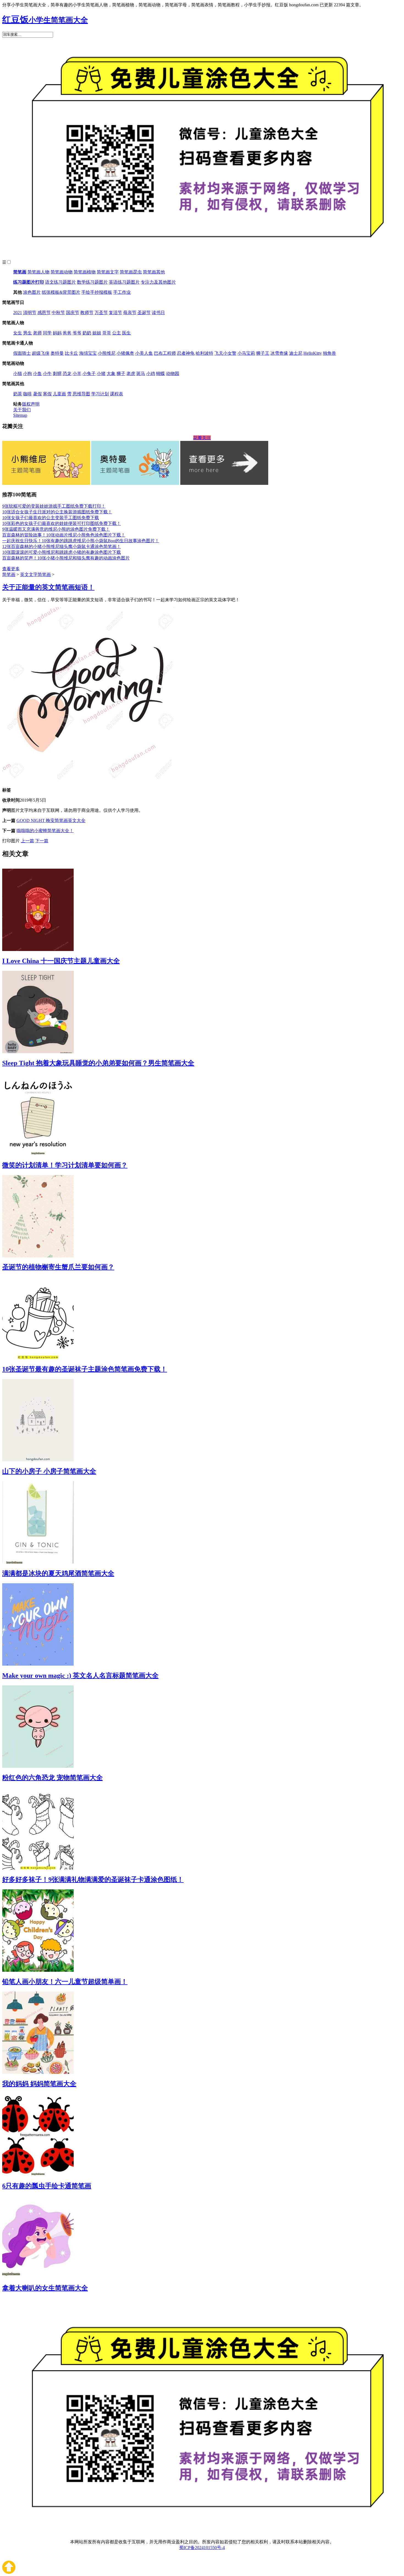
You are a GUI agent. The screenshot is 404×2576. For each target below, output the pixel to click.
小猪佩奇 (125, 353)
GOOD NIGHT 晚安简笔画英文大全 (51, 820)
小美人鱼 (144, 353)
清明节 (30, 313)
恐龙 (67, 374)
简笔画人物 (38, 272)
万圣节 (101, 313)
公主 (117, 333)
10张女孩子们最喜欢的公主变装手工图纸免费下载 (51, 518)
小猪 (101, 374)
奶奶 (87, 333)
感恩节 (44, 313)
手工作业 (122, 292)
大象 (111, 374)
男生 (27, 333)
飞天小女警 (225, 353)
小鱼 (37, 374)
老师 (37, 333)
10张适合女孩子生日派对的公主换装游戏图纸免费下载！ (57, 512)
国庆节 (73, 313)
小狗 (27, 374)
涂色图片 (32, 292)
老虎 (131, 374)
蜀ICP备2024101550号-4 (202, 2548)
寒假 (47, 394)
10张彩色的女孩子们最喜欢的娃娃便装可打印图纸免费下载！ (62, 523)
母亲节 (130, 313)
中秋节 (58, 313)
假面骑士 (22, 353)
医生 (126, 333)
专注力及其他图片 (158, 282)
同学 (47, 333)
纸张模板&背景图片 (61, 292)
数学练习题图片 (92, 282)
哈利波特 (204, 353)
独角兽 (330, 353)
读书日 (158, 313)
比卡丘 (71, 353)
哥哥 (107, 333)
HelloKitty (313, 353)
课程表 (117, 394)
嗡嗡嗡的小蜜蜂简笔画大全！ (45, 831)
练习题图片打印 (29, 282)
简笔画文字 (108, 272)
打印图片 (11, 841)
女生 (18, 333)
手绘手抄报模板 (97, 292)
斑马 (141, 374)
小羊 (77, 374)
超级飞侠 (41, 353)
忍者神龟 (186, 353)
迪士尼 (296, 353)
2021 (18, 313)
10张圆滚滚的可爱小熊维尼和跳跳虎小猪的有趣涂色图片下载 (62, 552)
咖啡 (27, 394)
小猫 (18, 374)
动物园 (173, 374)
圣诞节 (144, 313)
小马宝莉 (246, 353)
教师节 (87, 313)
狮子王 (263, 353)
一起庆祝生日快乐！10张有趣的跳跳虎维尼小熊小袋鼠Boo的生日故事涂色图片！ (81, 541)
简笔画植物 (85, 272)
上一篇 (27, 841)
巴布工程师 (165, 353)
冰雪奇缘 (279, 353)
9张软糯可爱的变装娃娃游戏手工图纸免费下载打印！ (54, 506)
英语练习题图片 (124, 282)
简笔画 (20, 272)
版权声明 (31, 404)
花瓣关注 (202, 438)
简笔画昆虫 (131, 272)
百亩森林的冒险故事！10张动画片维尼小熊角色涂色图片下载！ (64, 535)
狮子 (121, 374)
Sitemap (20, 415)
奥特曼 (57, 353)
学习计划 (100, 394)
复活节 (115, 313)
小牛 (47, 374)
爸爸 (67, 333)
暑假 (37, 394)
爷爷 (77, 333)
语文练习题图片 (60, 282)
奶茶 (18, 394)
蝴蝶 (161, 374)
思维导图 (81, 394)
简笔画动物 (62, 272)
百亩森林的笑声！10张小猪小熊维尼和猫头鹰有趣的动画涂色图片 (66, 558)
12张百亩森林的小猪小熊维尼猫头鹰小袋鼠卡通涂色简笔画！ (62, 546)
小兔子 (89, 374)
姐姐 (97, 333)
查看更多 (11, 569)
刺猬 (57, 374)
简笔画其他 (154, 272)
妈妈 (57, 333)
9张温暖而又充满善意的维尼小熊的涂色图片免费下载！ (56, 529)
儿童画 (59, 394)
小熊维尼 (107, 353)
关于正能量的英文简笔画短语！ (48, 587)
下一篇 (42, 841)
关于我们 (22, 410)
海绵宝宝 (88, 353)
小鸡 (151, 374)
